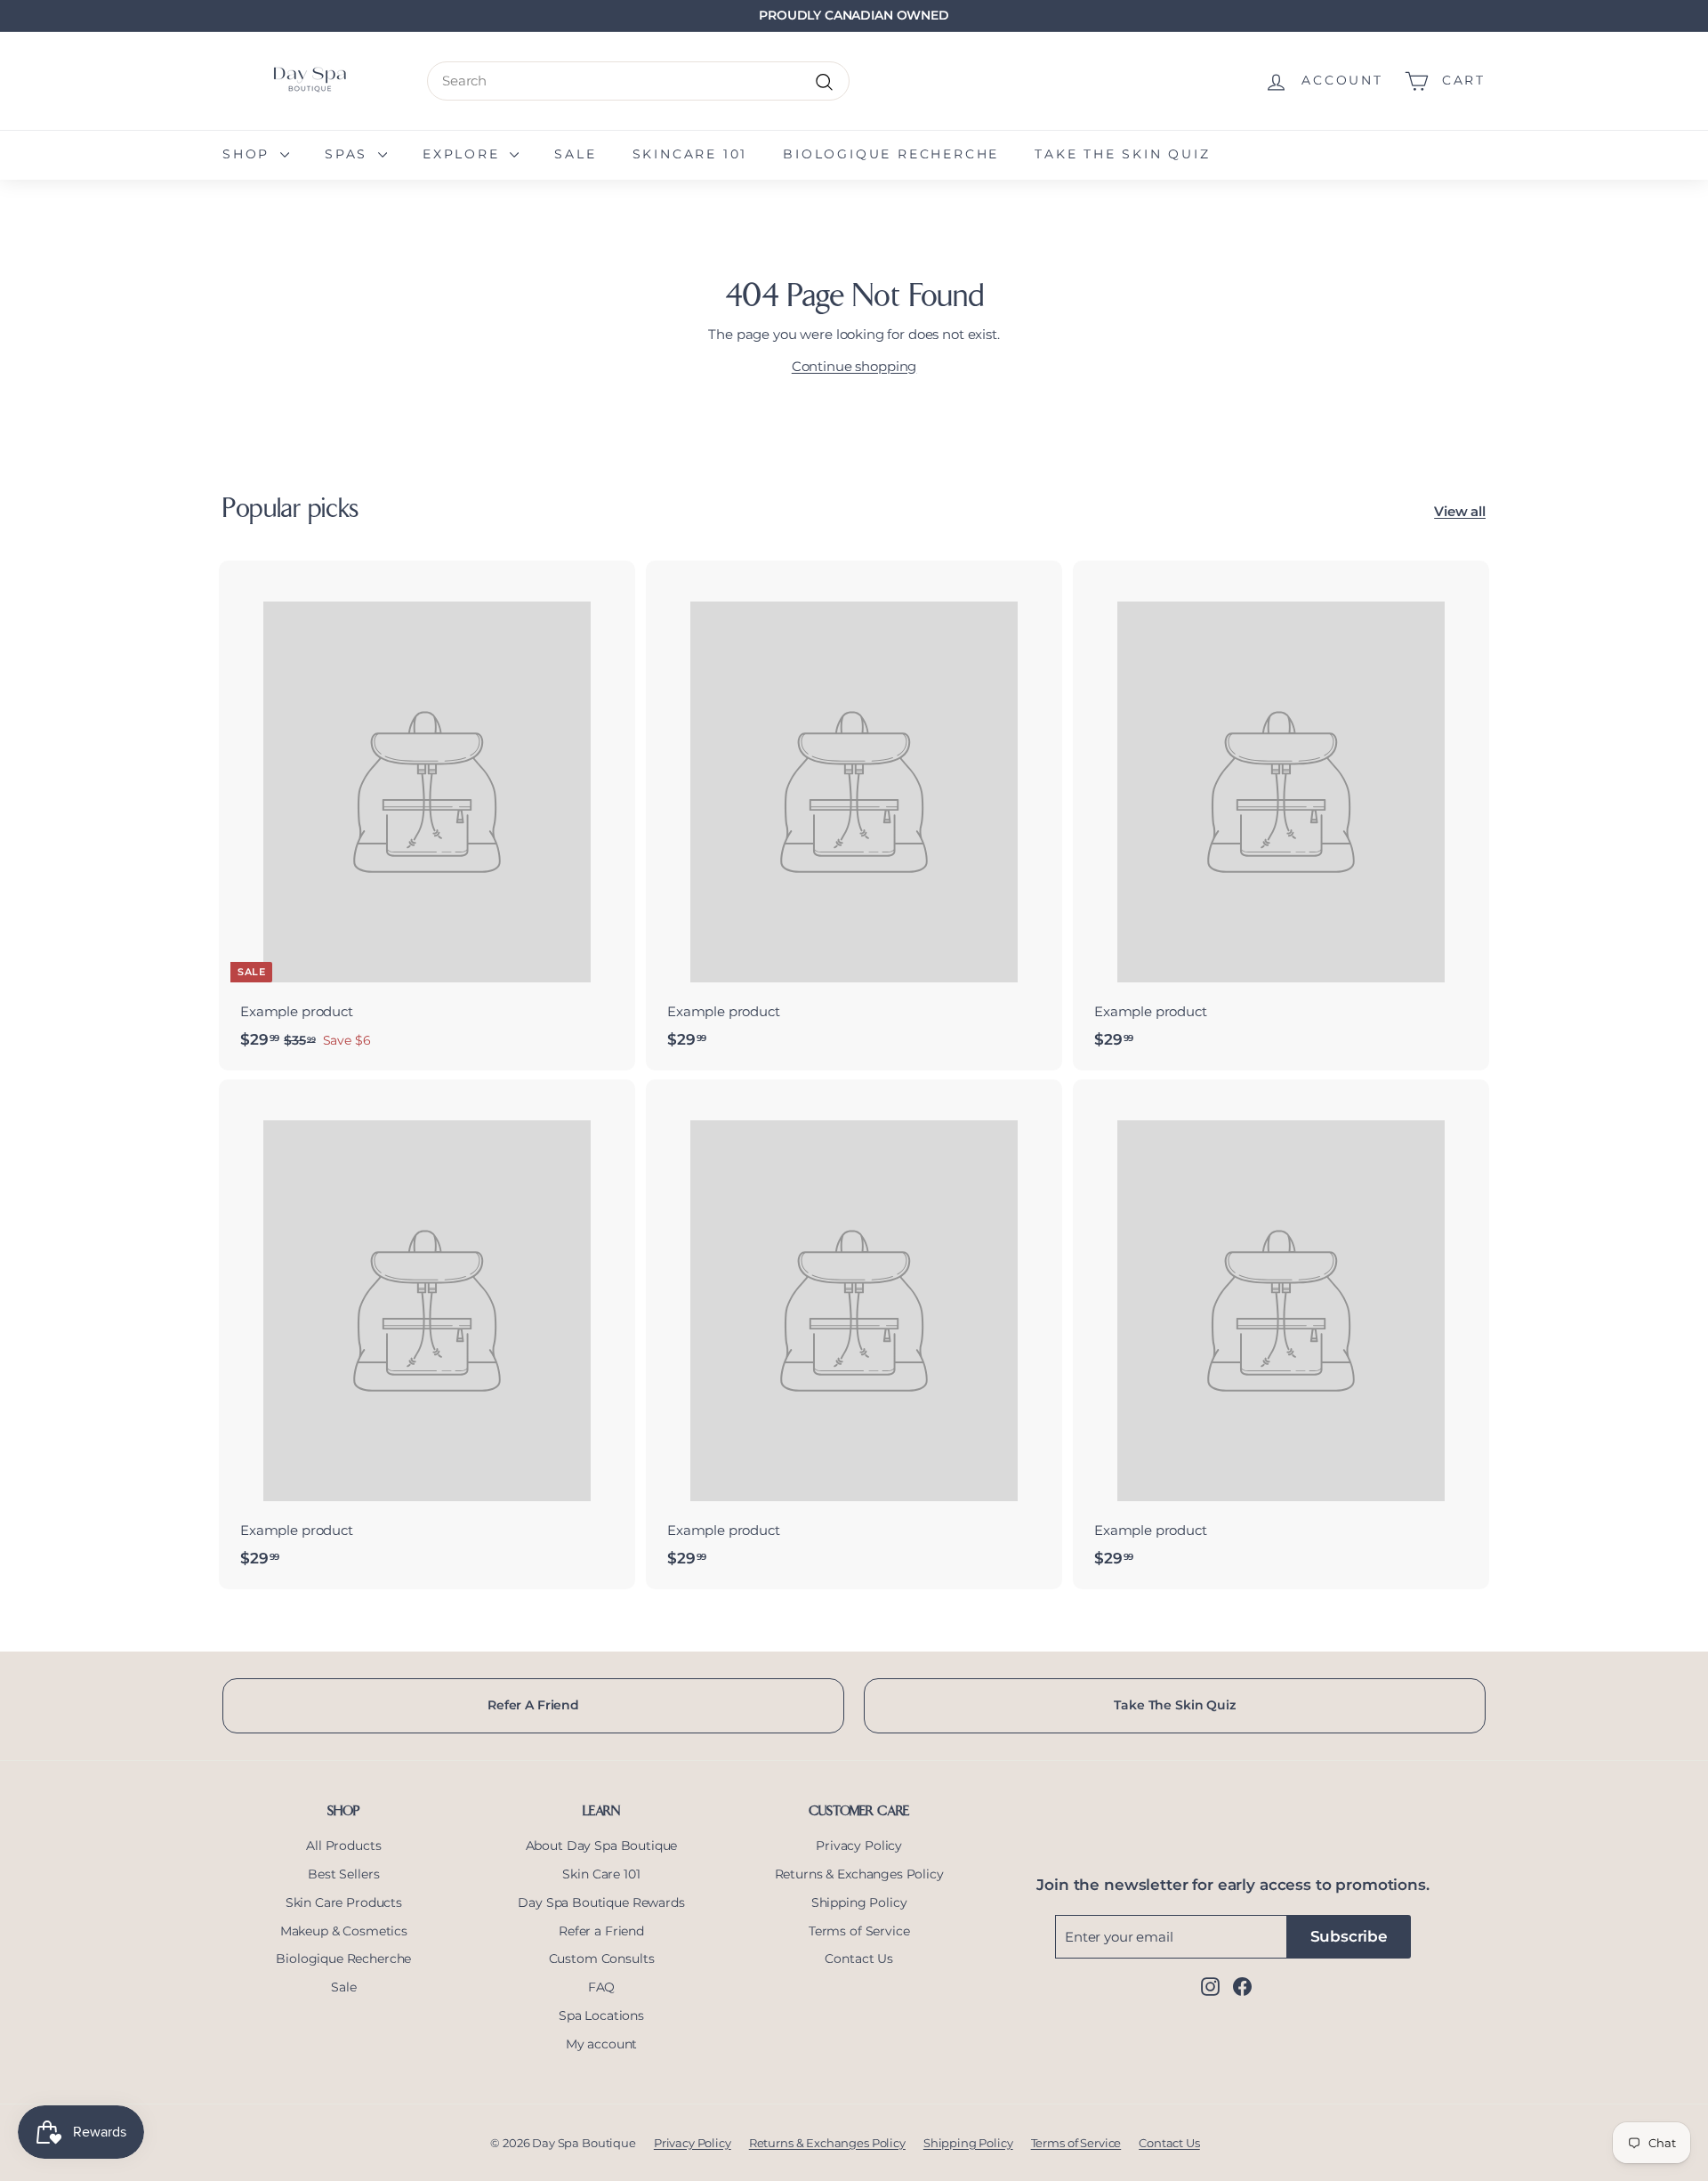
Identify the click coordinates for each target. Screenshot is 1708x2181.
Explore (464, 154)
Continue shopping (854, 366)
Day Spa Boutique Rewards (601, 1902)
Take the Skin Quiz (1122, 154)
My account (602, 2044)
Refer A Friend (533, 1705)
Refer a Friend (601, 1931)
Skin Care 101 (601, 1874)
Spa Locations (601, 2015)
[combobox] (638, 81)
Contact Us (859, 1959)
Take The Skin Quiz (1174, 1705)
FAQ (602, 1987)
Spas (349, 154)
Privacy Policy (859, 1846)
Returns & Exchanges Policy (859, 1874)
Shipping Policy (859, 1902)
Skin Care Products (344, 1902)
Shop (249, 154)
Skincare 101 (690, 154)
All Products (343, 1846)
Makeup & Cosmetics (344, 1931)
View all (1460, 511)
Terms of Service (859, 1931)
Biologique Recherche (891, 154)
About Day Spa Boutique (602, 1846)
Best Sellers (343, 1874)
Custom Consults (602, 1959)
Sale (575, 154)
